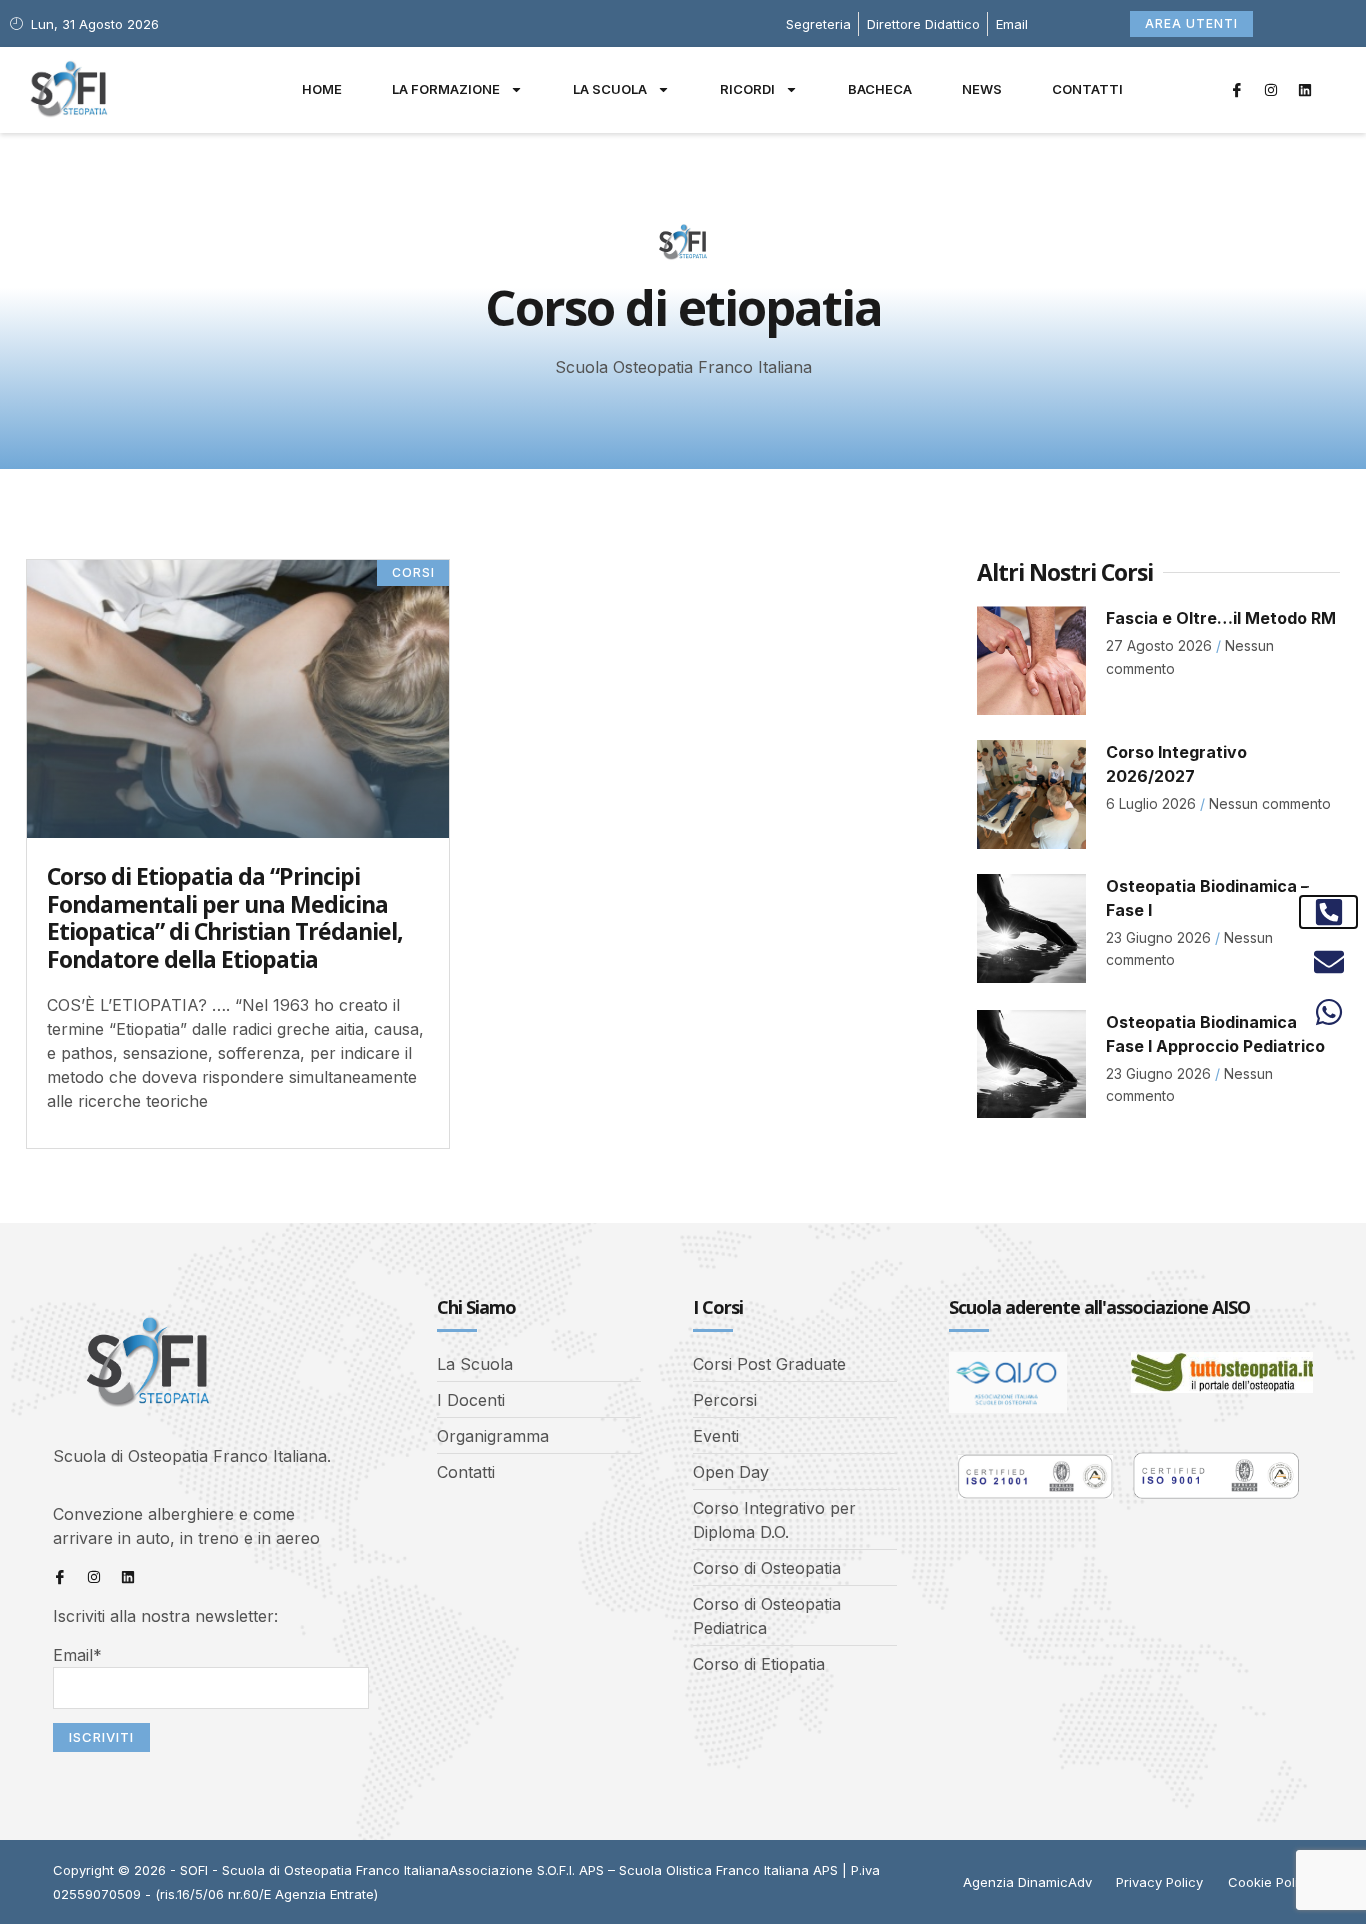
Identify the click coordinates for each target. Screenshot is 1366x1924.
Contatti (1087, 89)
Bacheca (880, 89)
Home (322, 89)
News (982, 89)
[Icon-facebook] (1237, 90)
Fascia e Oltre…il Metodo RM (1221, 618)
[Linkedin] (1305, 90)
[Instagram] (1271, 90)
